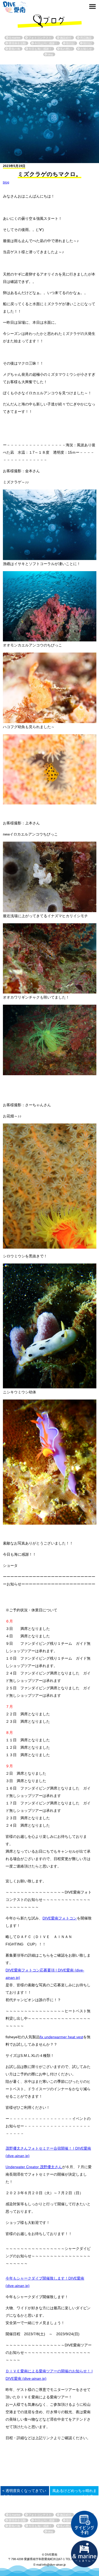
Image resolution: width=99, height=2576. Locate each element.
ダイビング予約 (84, 2524)
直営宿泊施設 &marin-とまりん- (84, 2554)
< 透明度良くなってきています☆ (24, 2493)
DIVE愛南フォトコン (60, 1918)
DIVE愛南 (15, 6)
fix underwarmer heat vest (61, 2037)
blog (6, 182)
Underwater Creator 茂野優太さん (34, 2167)
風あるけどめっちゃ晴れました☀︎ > (74, 2493)
